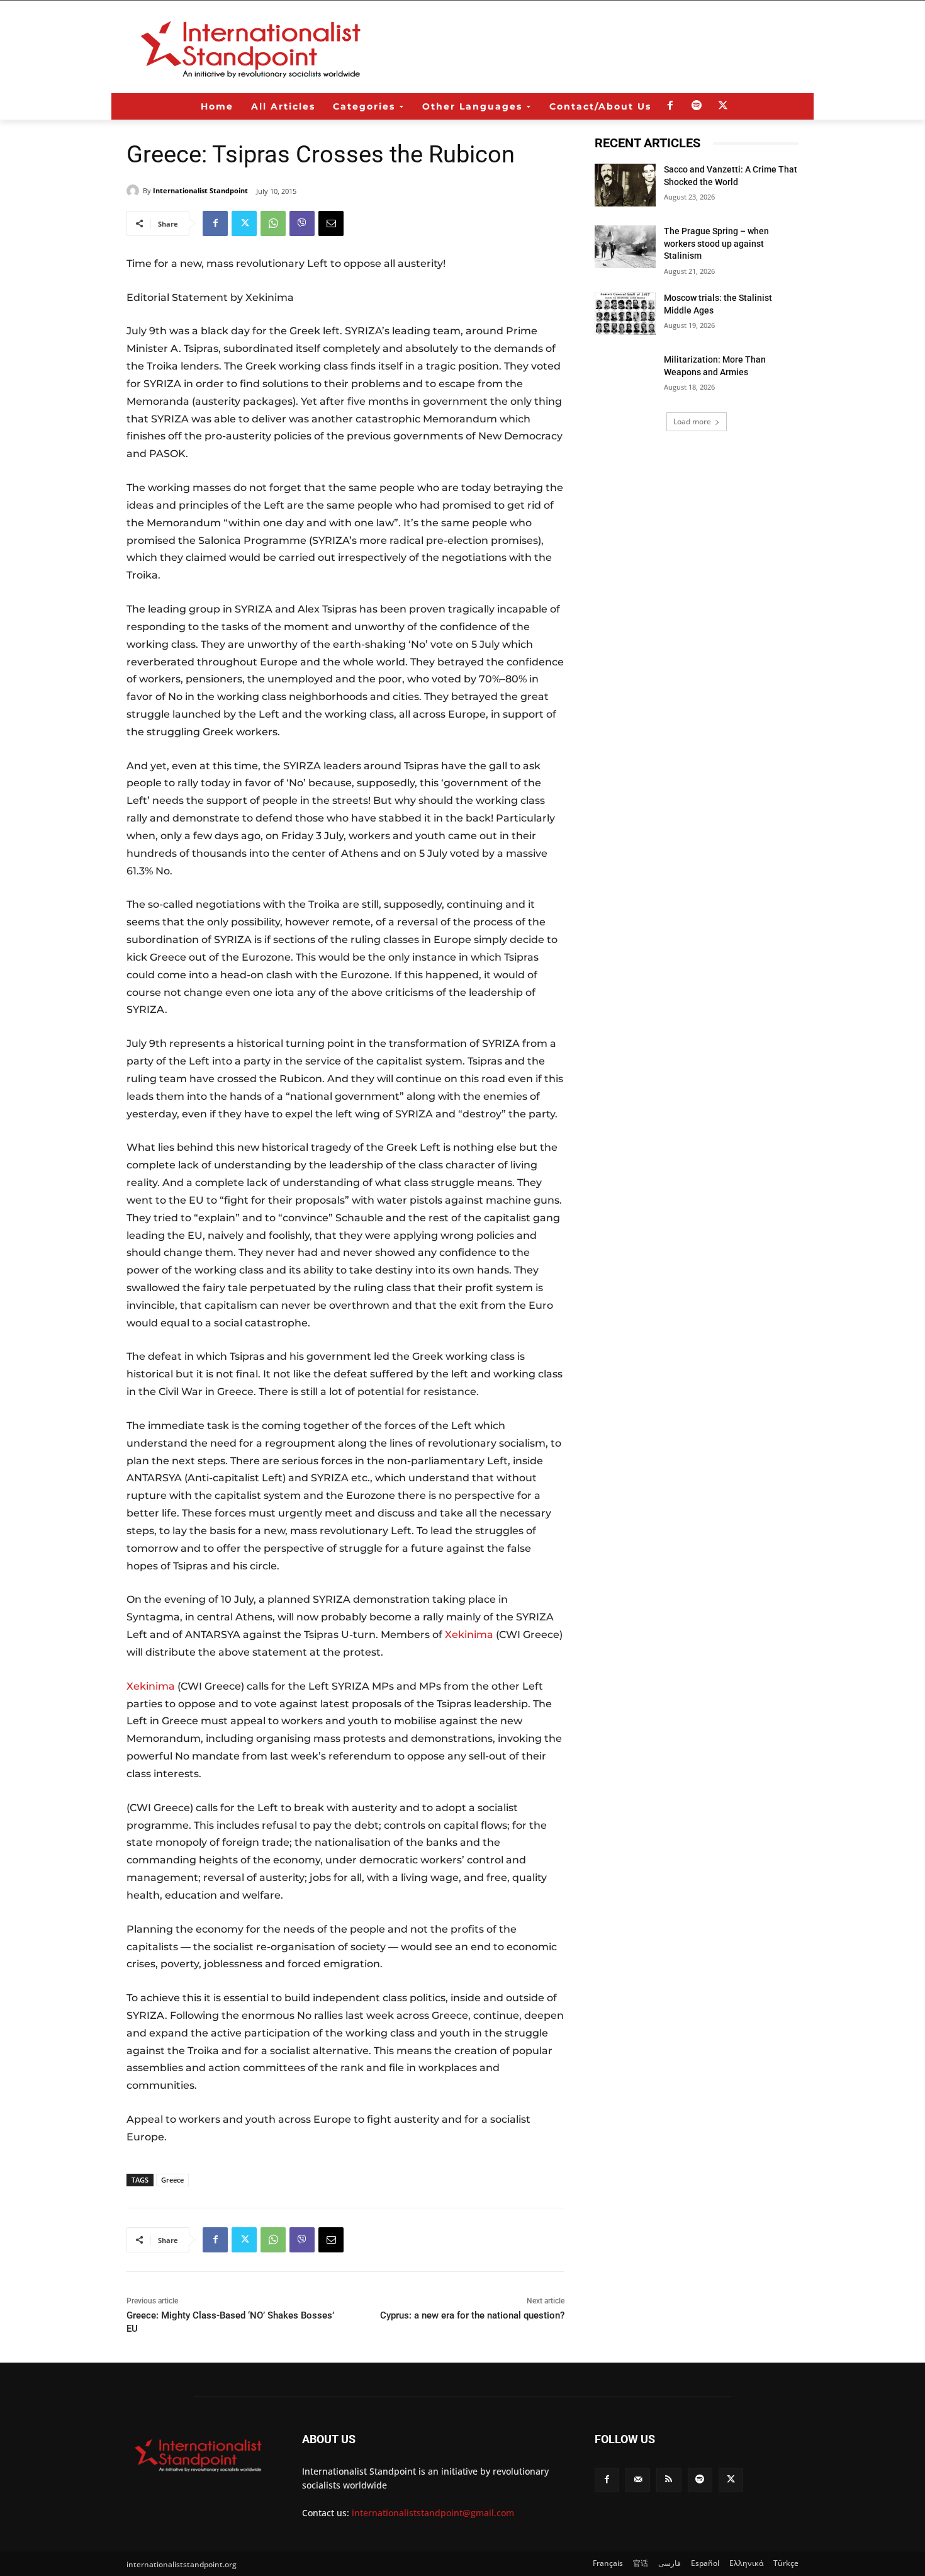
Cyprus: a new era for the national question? (472, 2315)
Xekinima (469, 1635)
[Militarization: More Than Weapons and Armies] (625, 375)
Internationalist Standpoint (200, 190)
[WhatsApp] (273, 223)
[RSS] (669, 2480)
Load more (692, 421)
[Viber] (302, 223)
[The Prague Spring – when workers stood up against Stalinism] (625, 247)
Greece (172, 2180)
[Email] (331, 223)
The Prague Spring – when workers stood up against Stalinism (716, 243)
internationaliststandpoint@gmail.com (433, 2513)
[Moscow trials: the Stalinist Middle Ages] (625, 314)
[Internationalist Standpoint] (135, 191)
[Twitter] (723, 106)
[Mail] (638, 2480)
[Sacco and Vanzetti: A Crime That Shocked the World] (625, 185)
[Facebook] (670, 106)
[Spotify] (697, 106)
